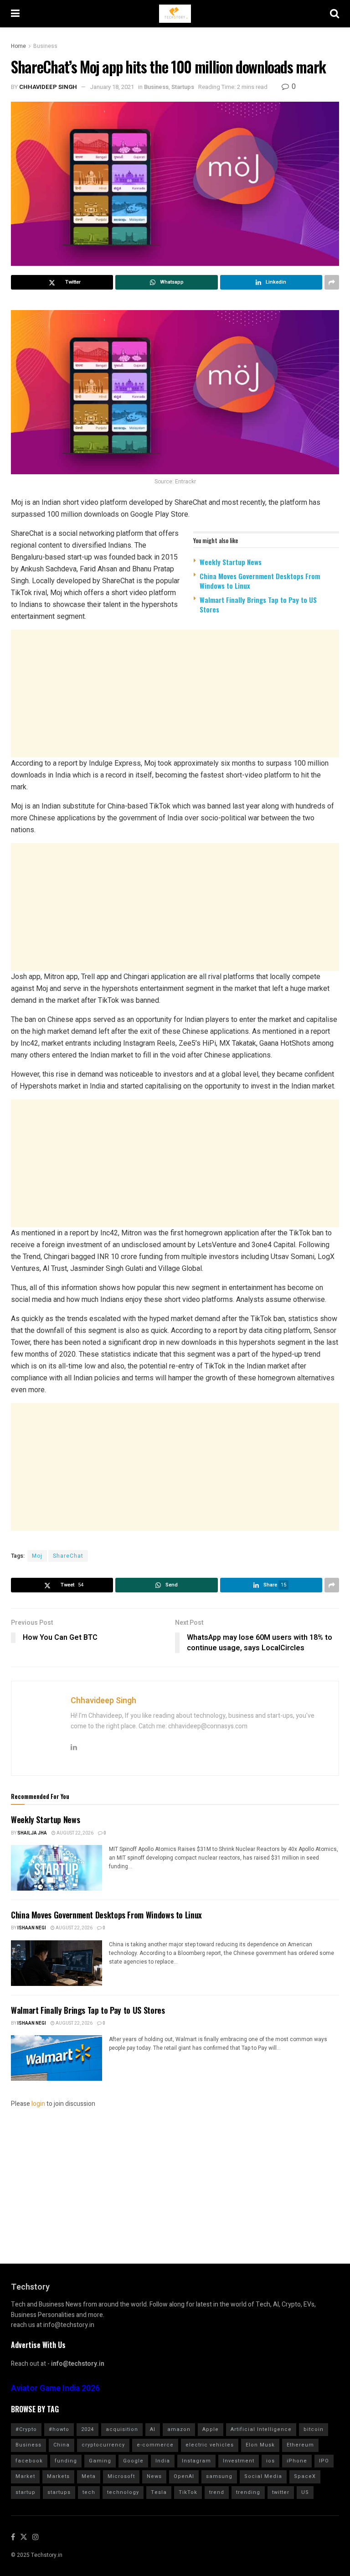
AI (153, 2429)
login (38, 2104)
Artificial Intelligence (261, 2429)
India (163, 2461)
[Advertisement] (175, 694)
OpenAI (184, 2476)
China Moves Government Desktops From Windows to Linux (260, 581)
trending (248, 2492)
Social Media (263, 2476)
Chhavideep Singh (48, 87)
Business (45, 46)
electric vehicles (210, 2445)
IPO (324, 2461)
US (305, 2492)
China (62, 2445)
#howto (59, 2429)
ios (270, 2461)
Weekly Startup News (231, 562)
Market (25, 2476)
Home (18, 46)
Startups (183, 87)
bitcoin (314, 2429)
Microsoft (121, 2476)
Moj (37, 1556)
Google (133, 2461)
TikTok (188, 2492)
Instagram (196, 2461)
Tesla (159, 2492)
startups (59, 2492)
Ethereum (300, 2445)
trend (217, 2492)
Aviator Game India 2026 (55, 2388)
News (154, 2476)
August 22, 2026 (75, 1833)
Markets (58, 2476)
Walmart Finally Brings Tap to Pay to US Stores (258, 604)
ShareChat (68, 1556)
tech (89, 2492)
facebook (29, 2461)
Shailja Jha (32, 1833)
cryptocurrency (103, 2445)
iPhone (297, 2461)
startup (26, 2492)
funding (66, 2461)
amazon (179, 2429)
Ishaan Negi (32, 1928)
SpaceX (305, 2476)
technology (123, 2492)
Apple (211, 2429)
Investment (239, 2461)
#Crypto (26, 2429)
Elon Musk (260, 2445)
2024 (87, 2429)
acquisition (122, 2429)
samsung (219, 2476)
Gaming (100, 2461)
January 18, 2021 (112, 87)
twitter (281, 2492)
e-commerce (155, 2445)
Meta (89, 2476)
